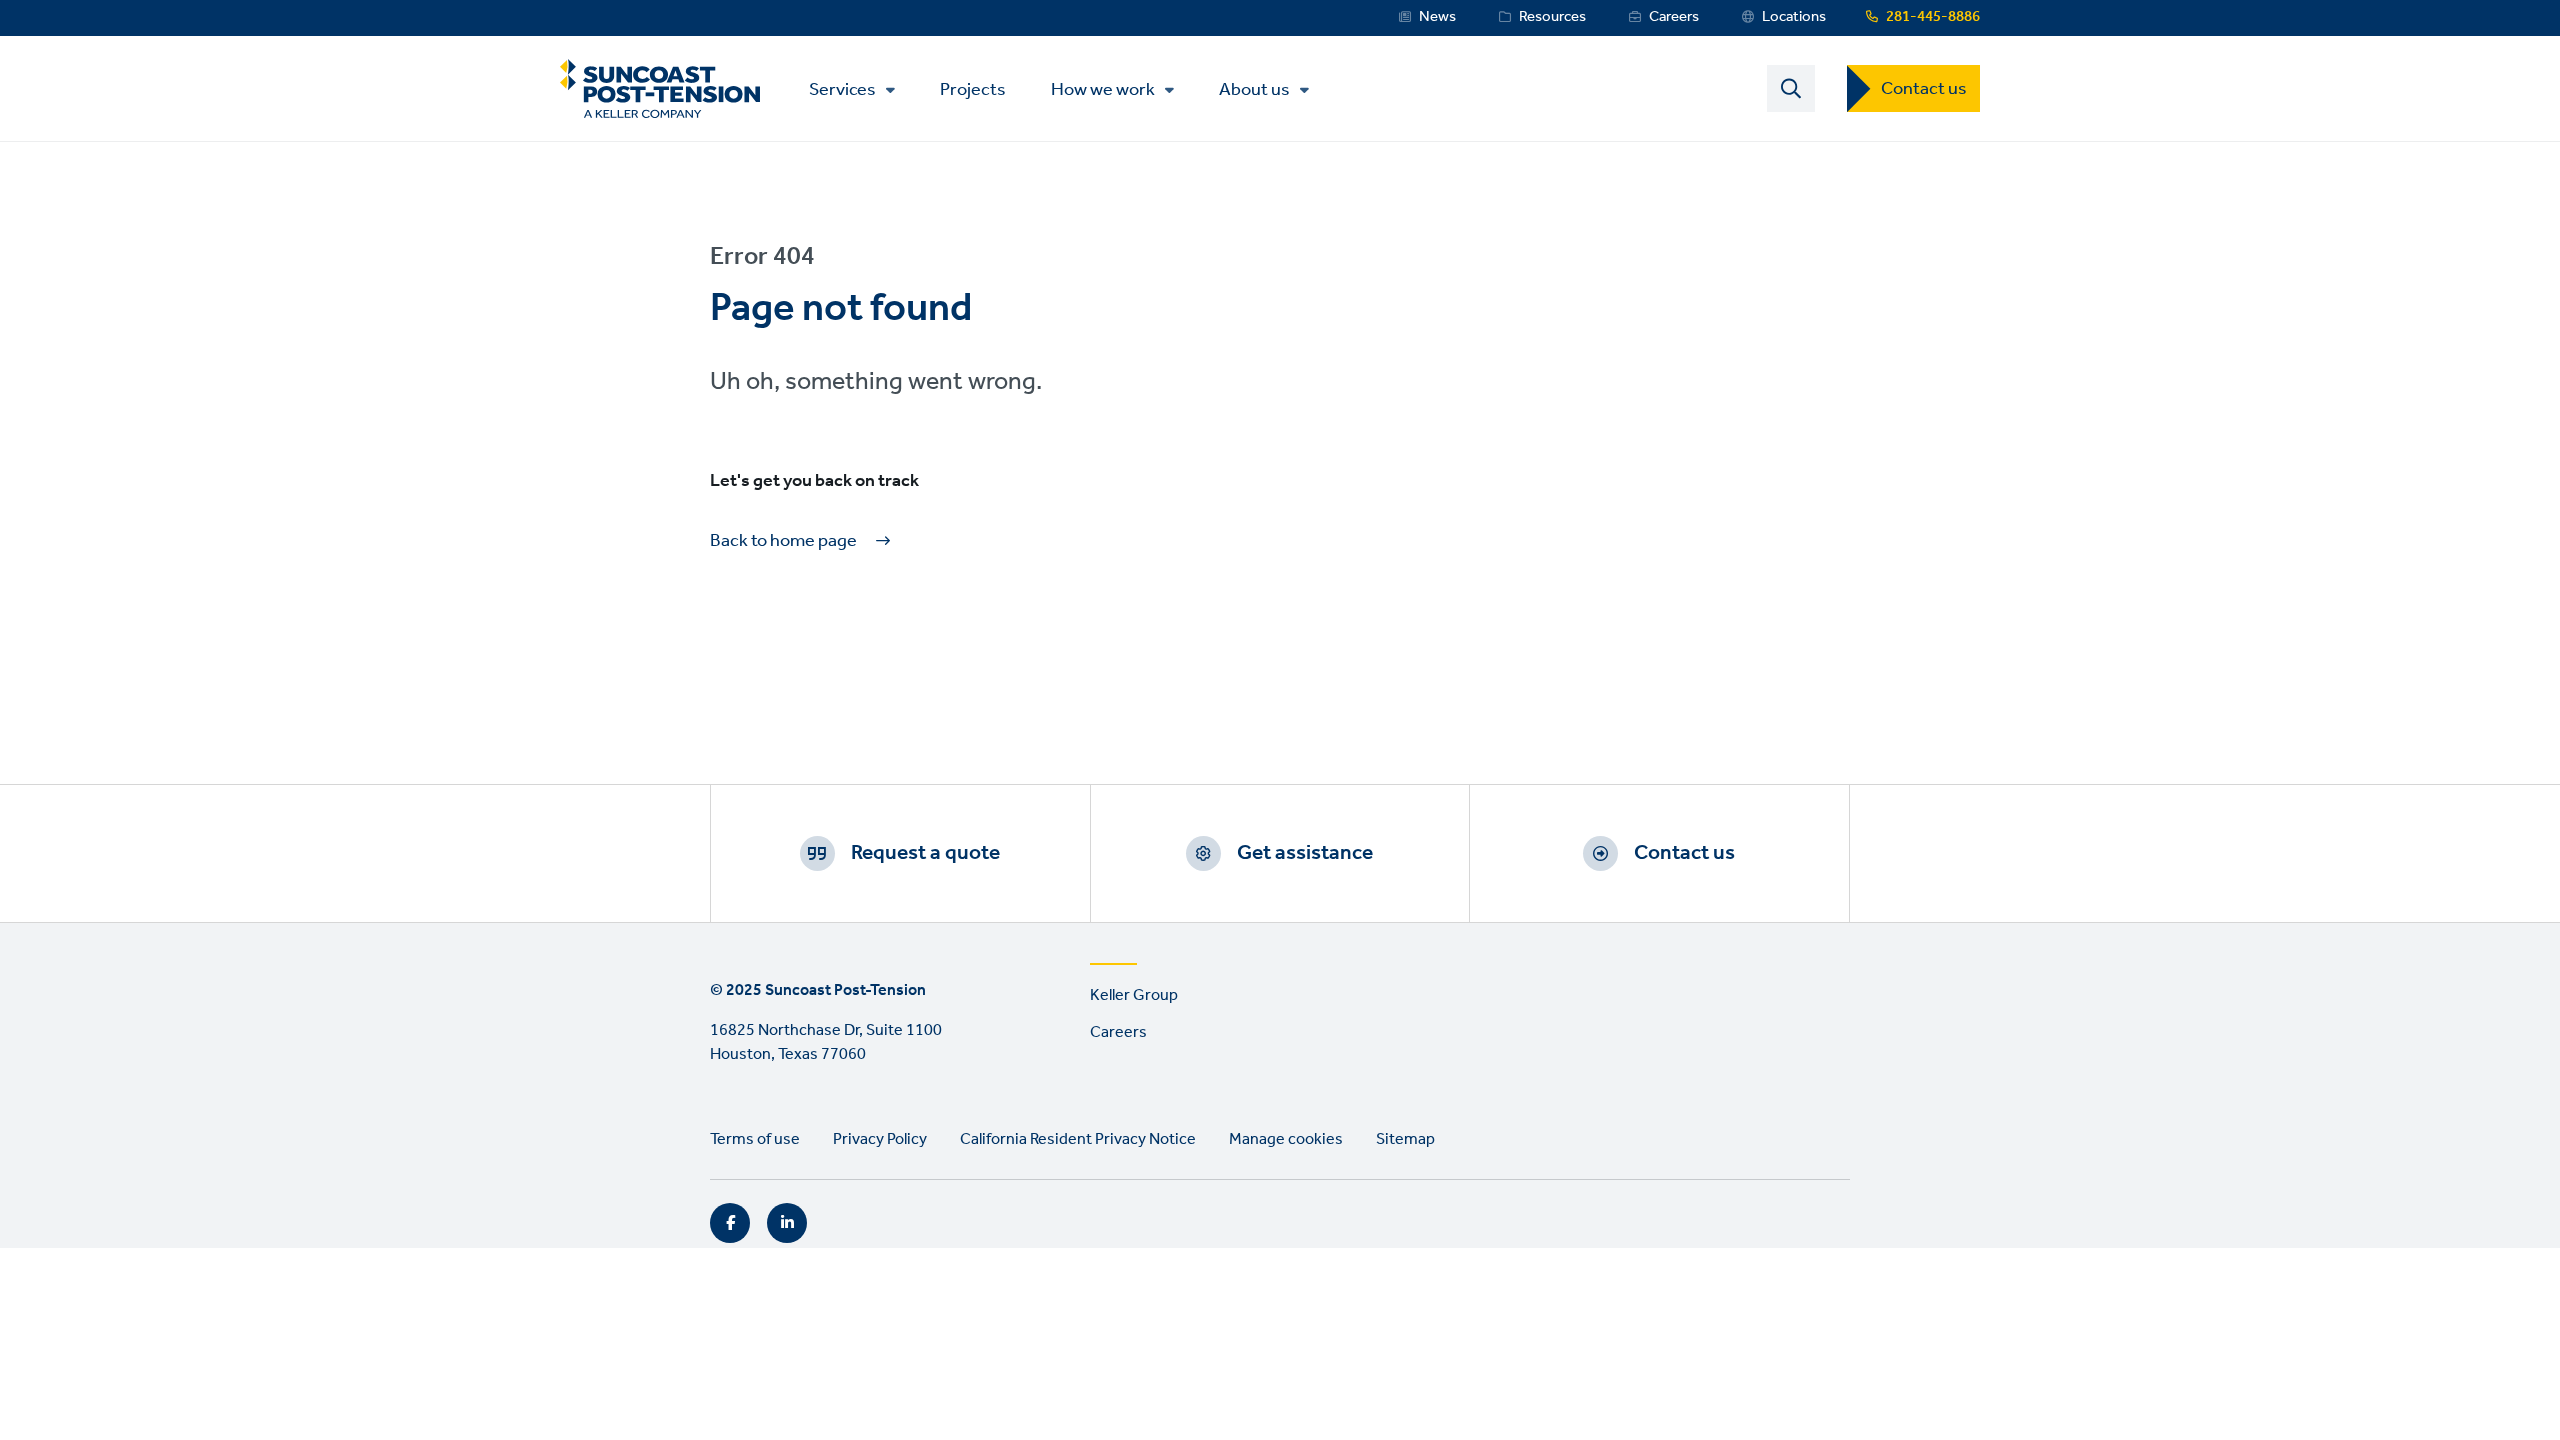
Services (842, 90)
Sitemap (1405, 1139)
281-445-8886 (1933, 17)
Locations (1794, 17)
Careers (1674, 17)
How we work (1103, 90)
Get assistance (1305, 853)
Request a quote (925, 853)
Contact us (1924, 89)
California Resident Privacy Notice (1078, 1139)
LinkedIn (787, 1223)
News (1437, 17)
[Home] (660, 89)
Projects (973, 88)
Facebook (730, 1223)
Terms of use (755, 1139)
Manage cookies (1286, 1139)
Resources (1552, 17)
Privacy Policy (880, 1139)
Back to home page (783, 541)
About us (1254, 90)
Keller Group (1134, 995)
